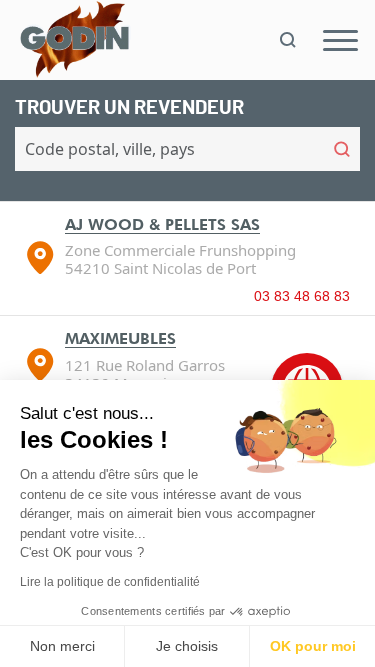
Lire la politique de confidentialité (110, 582)
